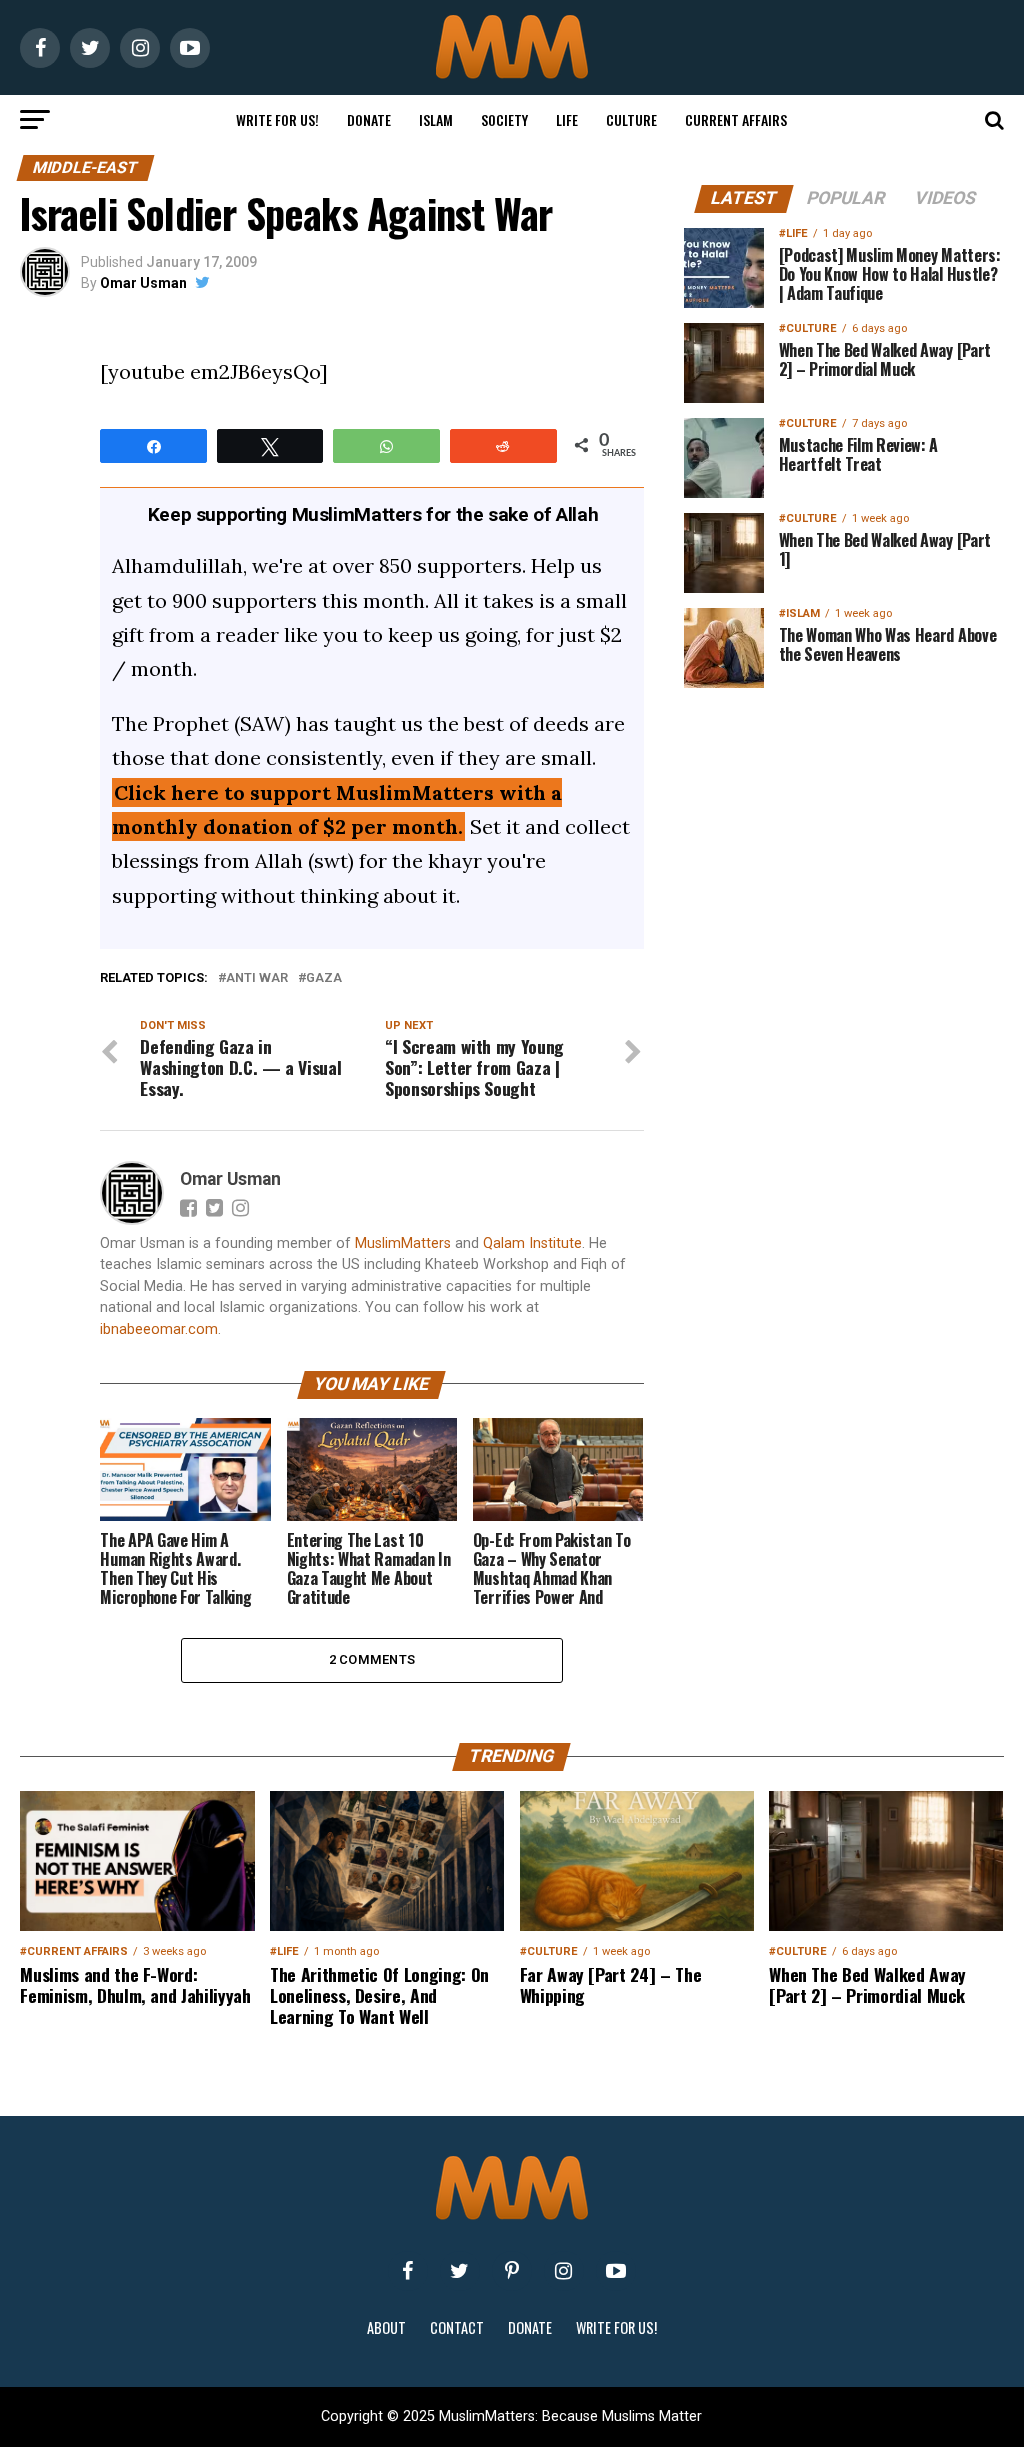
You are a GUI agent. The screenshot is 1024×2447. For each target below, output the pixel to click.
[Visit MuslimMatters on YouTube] (616, 2271)
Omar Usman (143, 283)
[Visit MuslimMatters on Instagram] (564, 2271)
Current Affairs (736, 119)
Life (567, 119)
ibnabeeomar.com (159, 1329)
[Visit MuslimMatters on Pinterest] (512, 2271)
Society (504, 119)
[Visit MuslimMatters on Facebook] (408, 2271)
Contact (457, 2327)
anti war (257, 978)
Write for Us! (277, 119)
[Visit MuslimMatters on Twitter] (460, 2271)
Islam (436, 119)
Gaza (324, 978)
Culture (631, 119)
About (386, 2327)
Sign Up (844, 1367)
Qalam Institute (532, 1243)
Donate (369, 119)
